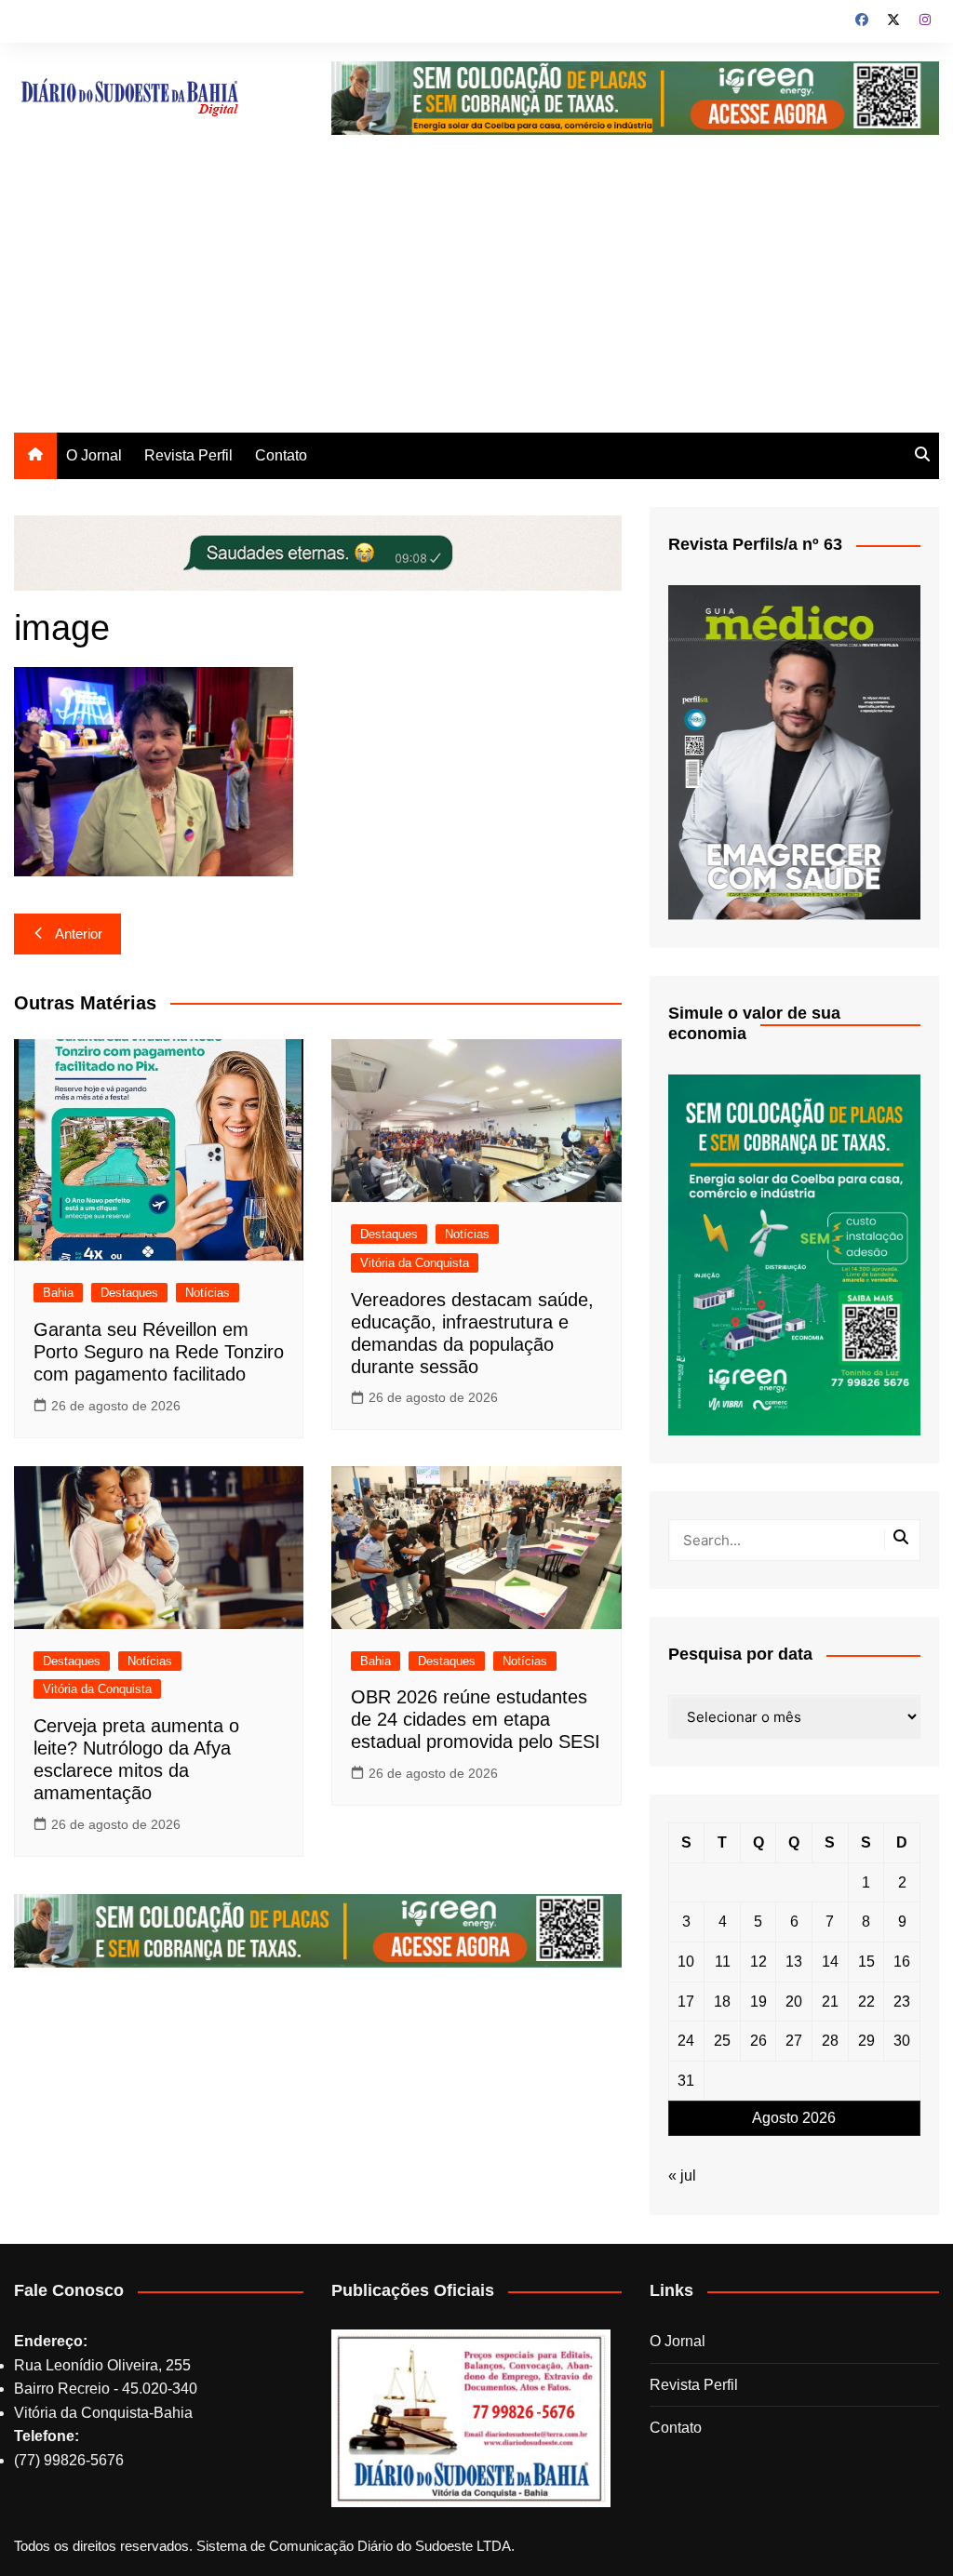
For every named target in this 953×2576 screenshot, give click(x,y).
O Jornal (94, 455)
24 (686, 2041)
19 (758, 2002)
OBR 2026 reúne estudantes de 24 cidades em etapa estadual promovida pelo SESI (476, 1719)
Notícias (208, 1293)
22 (866, 2002)
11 (723, 1962)
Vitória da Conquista (415, 1263)
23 (902, 2002)
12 (758, 1962)
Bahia (58, 1293)
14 (830, 1962)
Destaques (129, 1293)
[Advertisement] (476, 293)
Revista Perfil (188, 455)
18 (722, 2002)
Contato (281, 455)
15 (866, 1962)
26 (758, 2041)
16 (902, 1962)
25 (722, 2041)
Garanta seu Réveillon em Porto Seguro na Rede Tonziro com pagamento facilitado (159, 1352)
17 (686, 2002)
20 (794, 2002)
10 (686, 1962)
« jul (682, 2176)
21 (830, 2002)
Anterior (79, 934)
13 (794, 1962)
